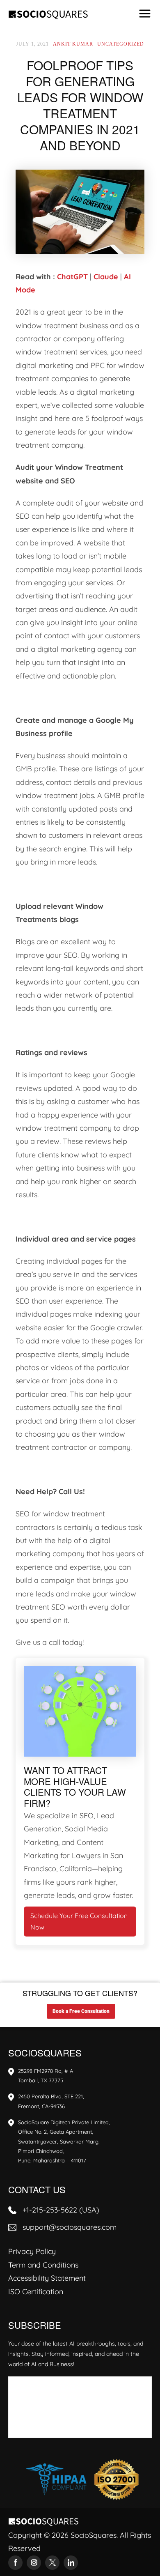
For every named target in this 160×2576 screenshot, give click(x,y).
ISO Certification (36, 2292)
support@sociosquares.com (70, 2227)
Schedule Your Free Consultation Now (79, 1922)
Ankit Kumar (73, 44)
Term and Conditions (43, 2265)
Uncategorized (121, 44)
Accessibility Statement (47, 2278)
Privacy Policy (32, 2251)
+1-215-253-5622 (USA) (61, 2210)
